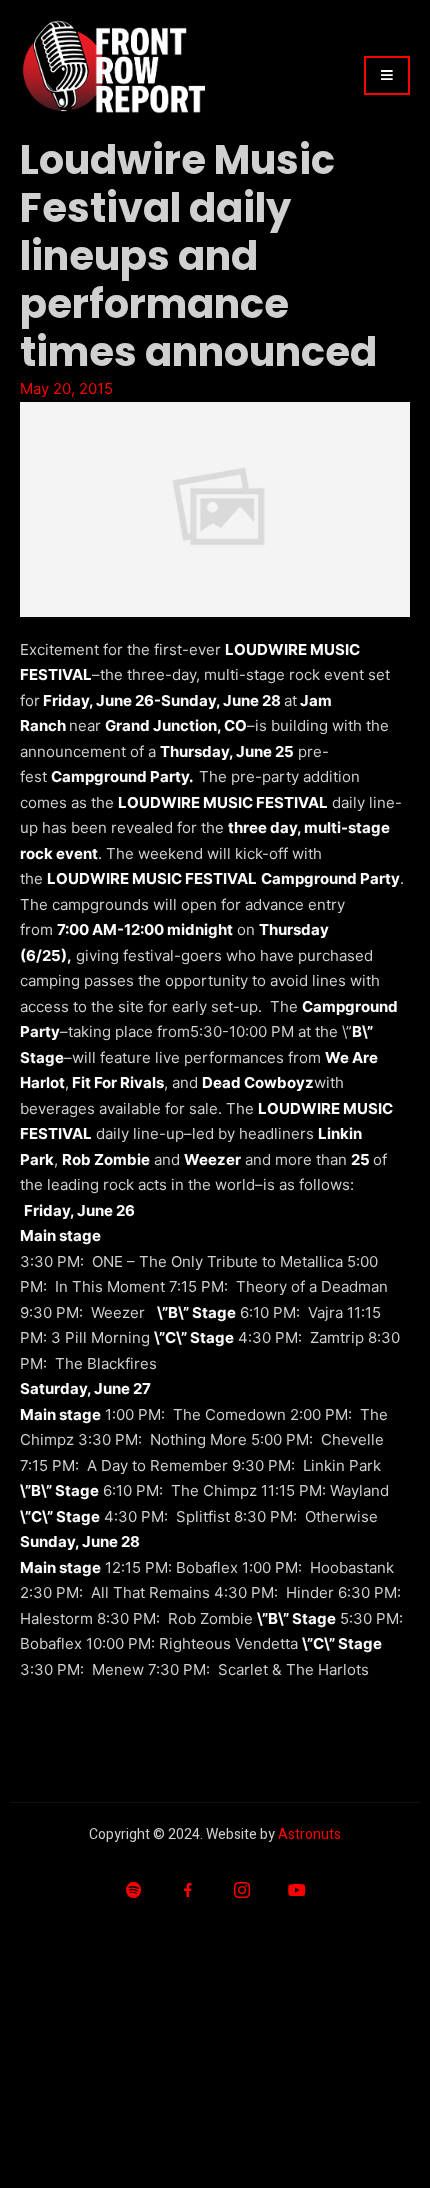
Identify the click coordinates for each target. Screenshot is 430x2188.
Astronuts (309, 1834)
